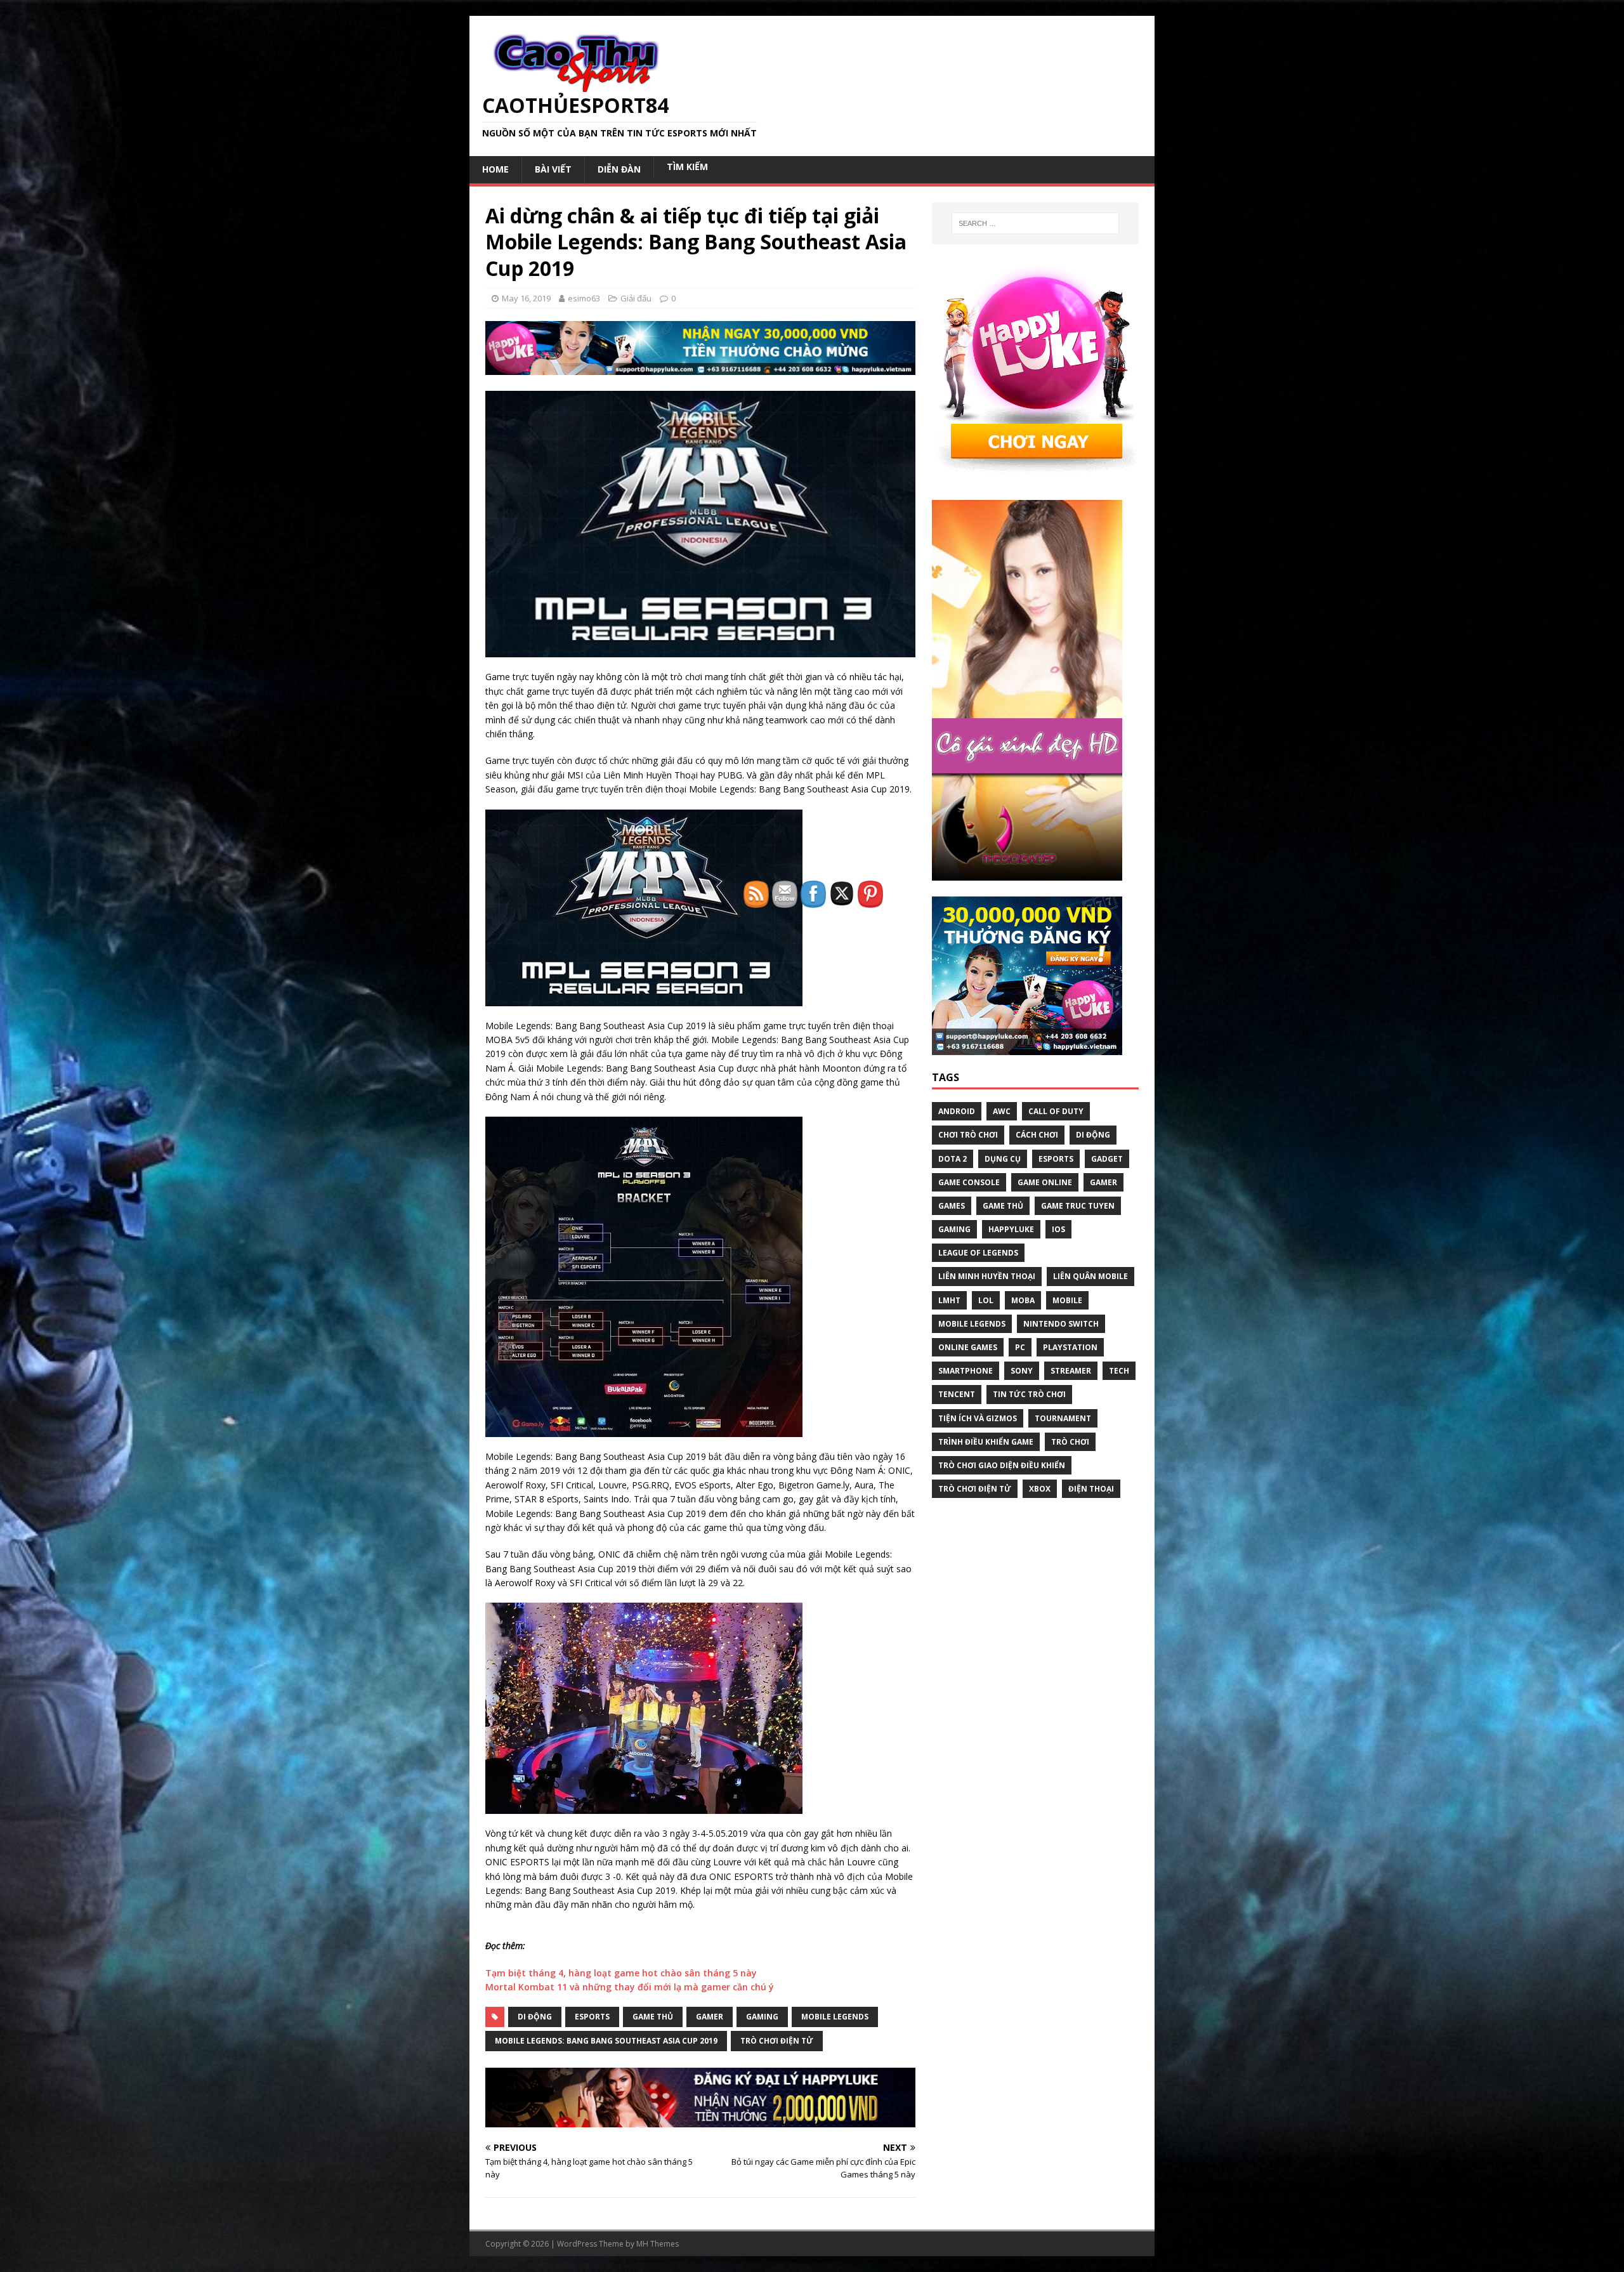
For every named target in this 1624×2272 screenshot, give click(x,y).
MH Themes (658, 2244)
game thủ (653, 2017)
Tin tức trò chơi (1029, 1394)
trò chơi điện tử (975, 1489)
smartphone (966, 1371)
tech (1119, 1371)
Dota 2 (953, 1159)
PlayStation (1070, 1347)
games (952, 1206)
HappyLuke (1011, 1229)
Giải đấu (636, 298)
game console (969, 1182)
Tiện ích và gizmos (978, 1418)
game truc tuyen (1078, 1206)
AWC (1002, 1111)
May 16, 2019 (526, 298)
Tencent (957, 1394)
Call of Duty (1056, 1111)
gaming (954, 1229)
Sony (1022, 1371)
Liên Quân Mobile (1090, 1276)
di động (535, 2017)
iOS (1058, 1229)
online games (968, 1347)
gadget (1107, 1159)
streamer (1071, 1371)
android (957, 1111)
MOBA (1023, 1300)
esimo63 (584, 298)
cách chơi (1037, 1135)
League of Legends (978, 1253)
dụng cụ (1003, 1159)
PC (1020, 1347)
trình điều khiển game (986, 1442)
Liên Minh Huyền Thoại (987, 1276)
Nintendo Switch (1061, 1324)
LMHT (949, 1300)
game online (1045, 1182)
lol (986, 1300)
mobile (1067, 1300)
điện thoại (1091, 1489)
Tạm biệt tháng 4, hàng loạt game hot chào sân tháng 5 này (621, 1973)
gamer (710, 2017)
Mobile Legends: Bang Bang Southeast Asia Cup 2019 (606, 2041)
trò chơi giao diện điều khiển (1002, 1465)
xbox (1040, 1489)
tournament (1063, 1418)
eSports (592, 2017)
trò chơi (1070, 1442)
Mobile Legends (972, 1324)
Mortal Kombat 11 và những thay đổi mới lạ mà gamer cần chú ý (630, 1987)
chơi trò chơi (968, 1135)
